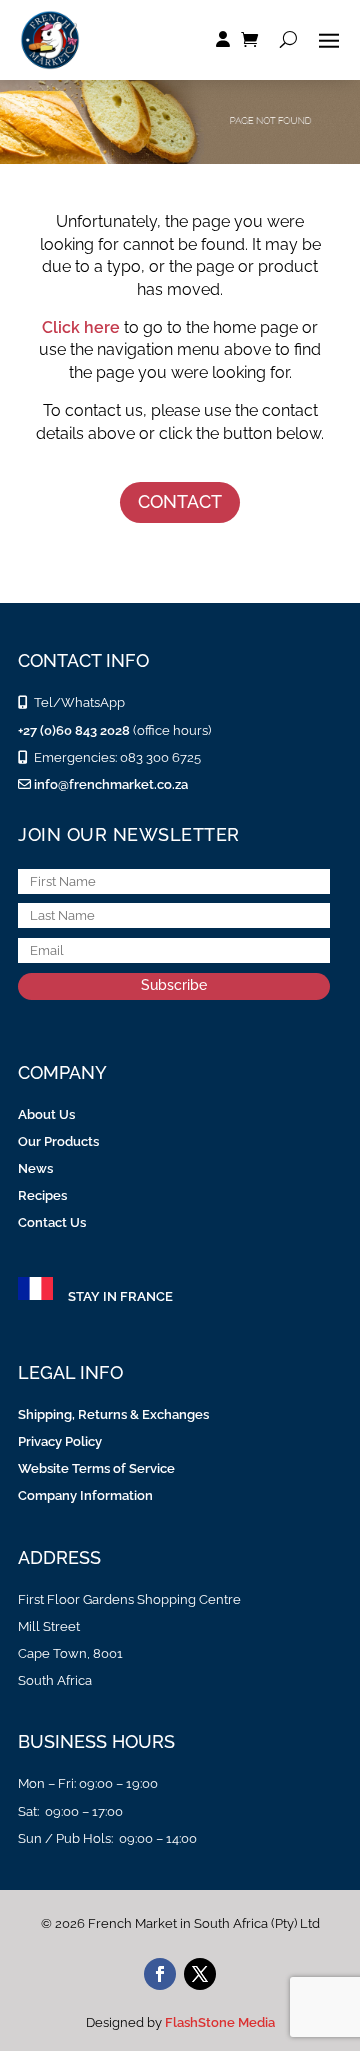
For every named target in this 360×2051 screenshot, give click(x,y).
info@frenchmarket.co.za (109, 784)
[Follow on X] (200, 1974)
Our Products (58, 1141)
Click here (81, 327)
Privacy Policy (60, 1441)
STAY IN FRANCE (120, 1296)
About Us (46, 1114)
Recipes (42, 1195)
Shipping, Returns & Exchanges (113, 1414)
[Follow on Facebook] (160, 1974)
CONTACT (180, 501)
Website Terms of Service (96, 1468)
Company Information (85, 1495)
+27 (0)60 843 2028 (74, 730)
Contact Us (52, 1222)
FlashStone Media (220, 2022)
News (35, 1168)
